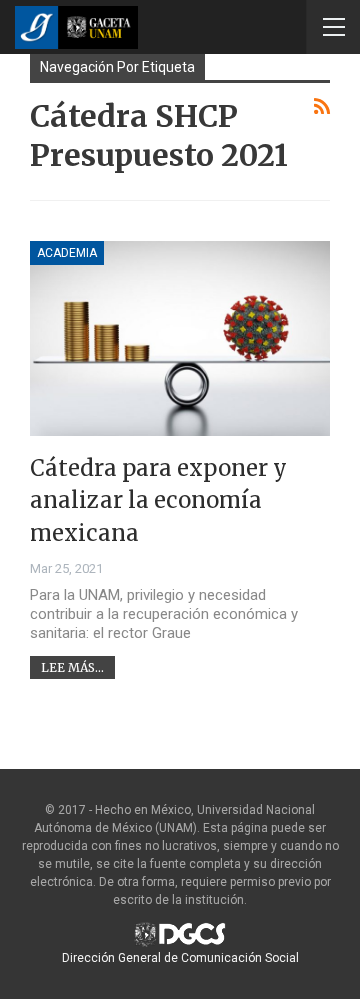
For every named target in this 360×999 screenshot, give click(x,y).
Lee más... (72, 667)
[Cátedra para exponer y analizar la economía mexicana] (180, 338)
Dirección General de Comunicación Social (180, 958)
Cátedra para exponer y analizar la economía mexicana (158, 500)
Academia (67, 253)
